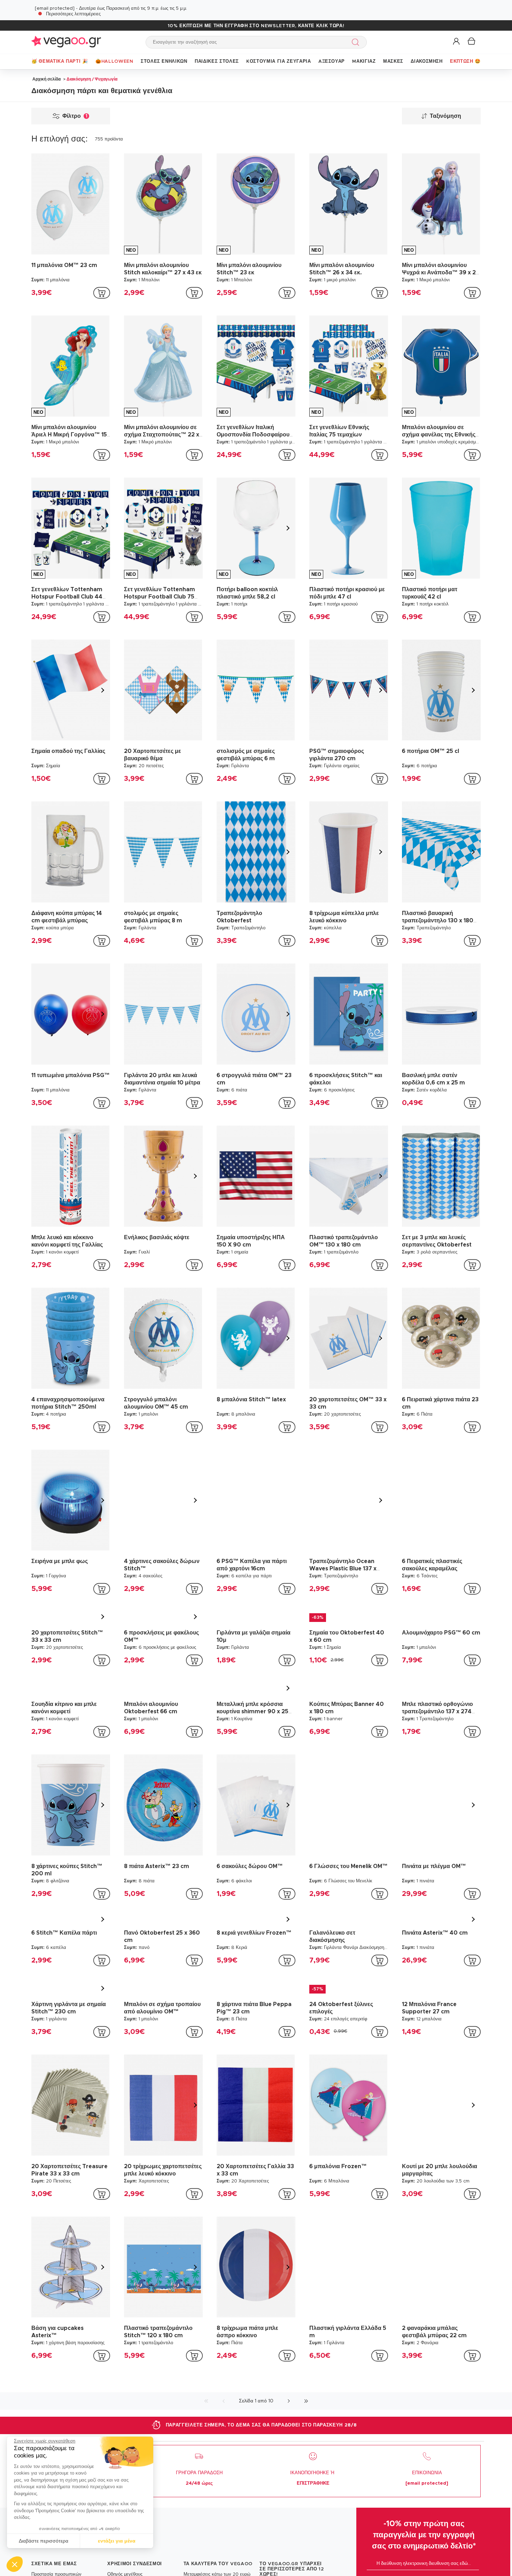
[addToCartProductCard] (102, 293)
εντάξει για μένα (117, 2541)
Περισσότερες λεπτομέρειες (73, 14)
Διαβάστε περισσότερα (44, 2541)
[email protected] (55, 9)
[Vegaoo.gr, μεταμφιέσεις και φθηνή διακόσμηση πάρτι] (66, 42)
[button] (15, 2564)
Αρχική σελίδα (46, 79)
